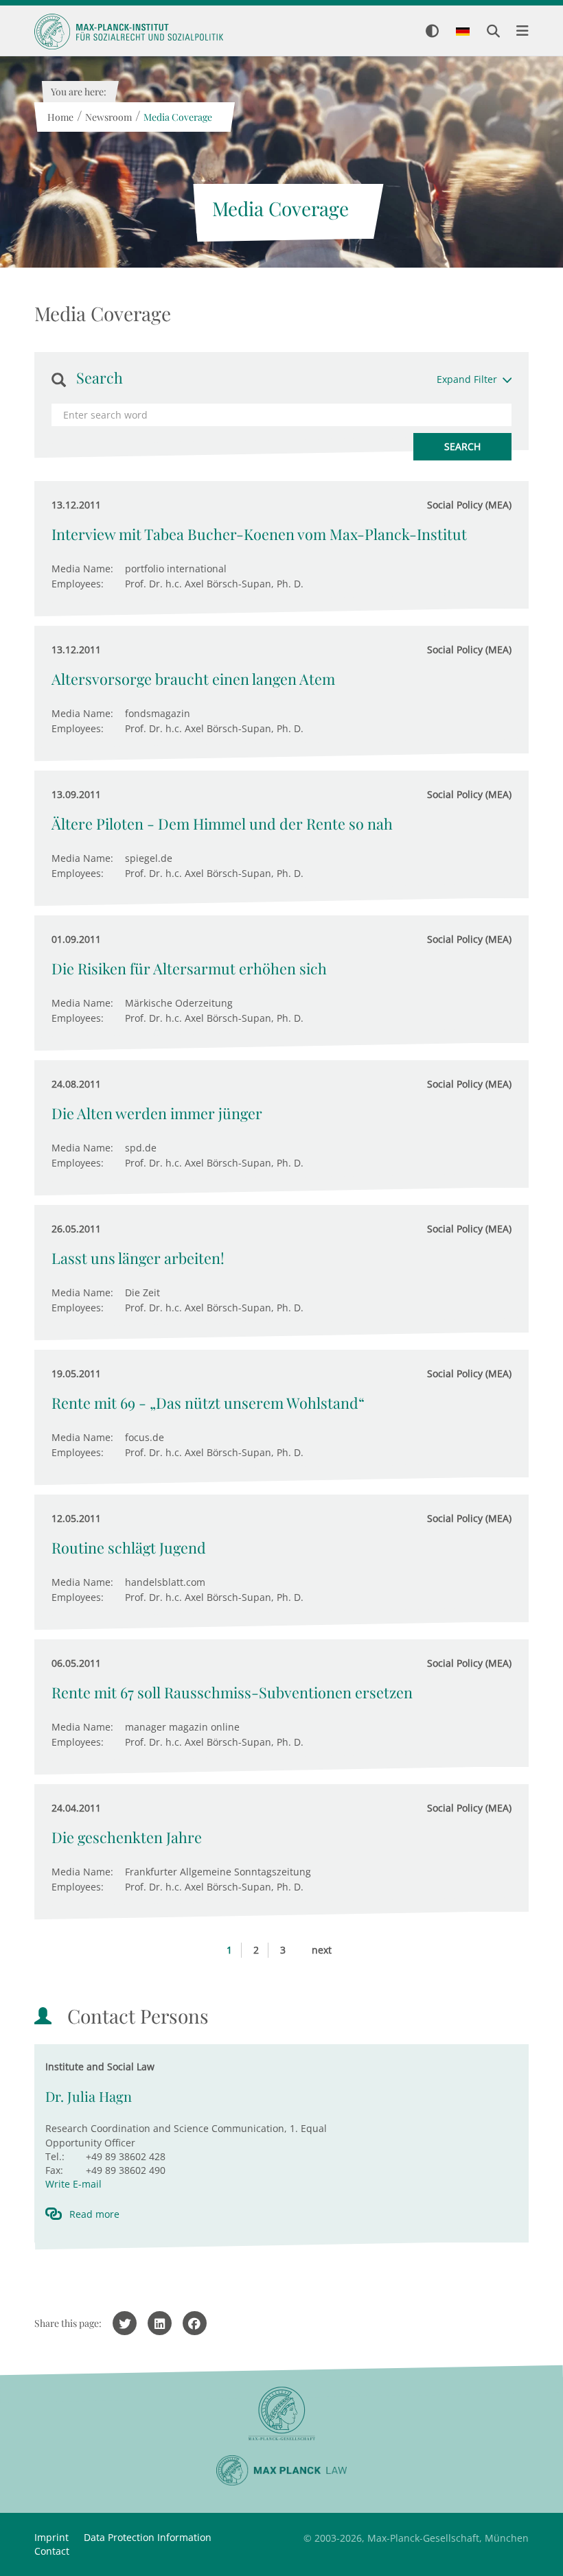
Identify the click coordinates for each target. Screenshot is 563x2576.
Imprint (51, 2537)
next (322, 1950)
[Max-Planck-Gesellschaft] (281, 2414)
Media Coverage (177, 117)
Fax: (54, 2170)
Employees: (78, 584)
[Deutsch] (463, 32)
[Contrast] (432, 32)
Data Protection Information (148, 2537)
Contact (52, 2551)
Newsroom (108, 117)
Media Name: (82, 569)
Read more (94, 2214)
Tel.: (55, 2156)
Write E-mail (73, 2184)
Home (60, 117)
